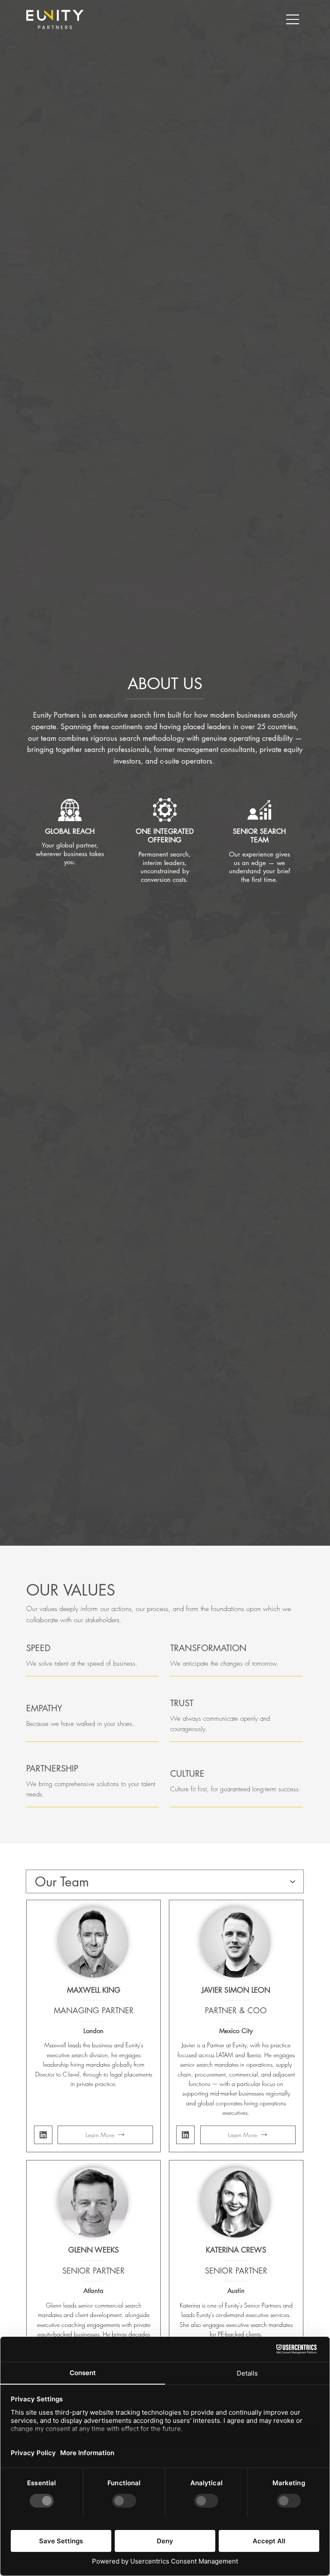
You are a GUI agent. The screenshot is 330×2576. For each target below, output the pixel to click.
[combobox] (165, 1881)
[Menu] (293, 19)
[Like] (43, 2135)
